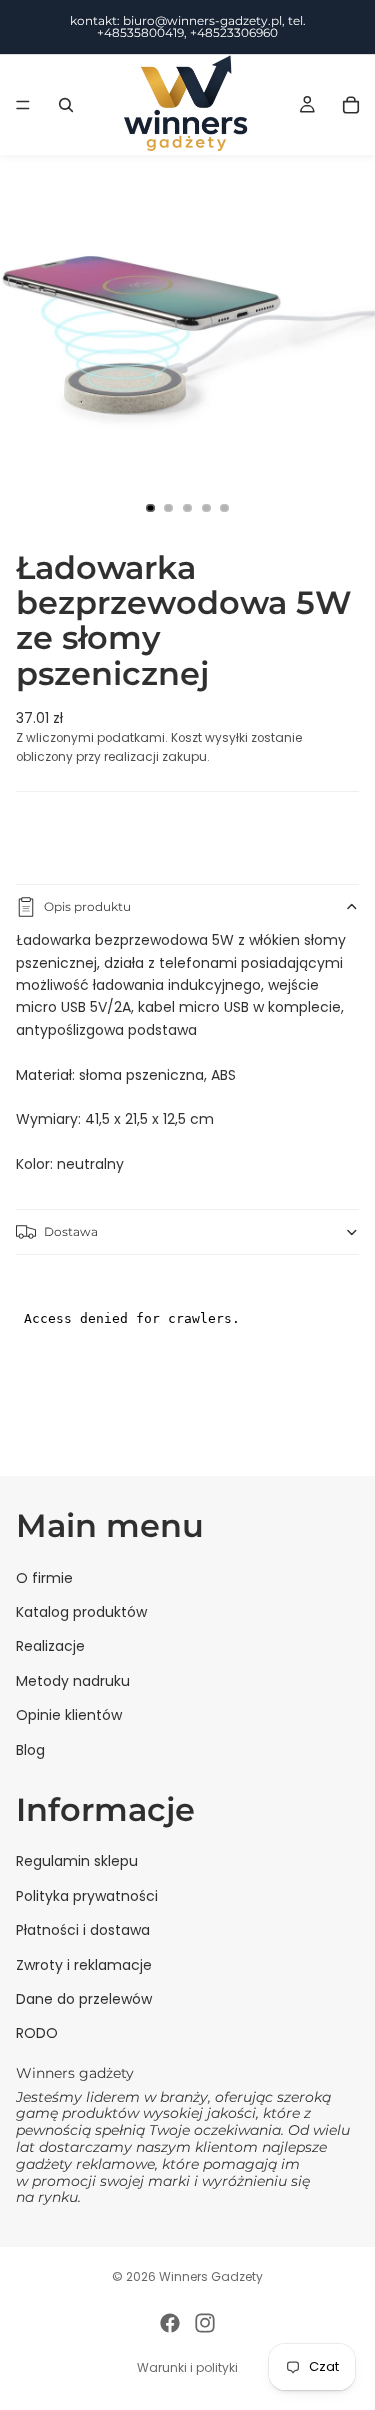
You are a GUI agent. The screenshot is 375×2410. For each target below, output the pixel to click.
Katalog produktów (81, 1612)
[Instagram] (205, 2323)
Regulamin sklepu (77, 1862)
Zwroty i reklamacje (84, 1965)
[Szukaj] (66, 105)
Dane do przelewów (84, 1999)
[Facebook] (170, 2323)
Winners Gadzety (211, 2276)
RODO (37, 2034)
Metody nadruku (73, 1681)
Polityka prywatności (87, 1896)
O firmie (44, 1578)
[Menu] (23, 105)
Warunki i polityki (187, 2367)
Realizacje (50, 1647)
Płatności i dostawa (83, 1931)
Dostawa (71, 1231)
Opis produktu (87, 906)
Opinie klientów (69, 1715)
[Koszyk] (351, 105)
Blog (30, 1750)
